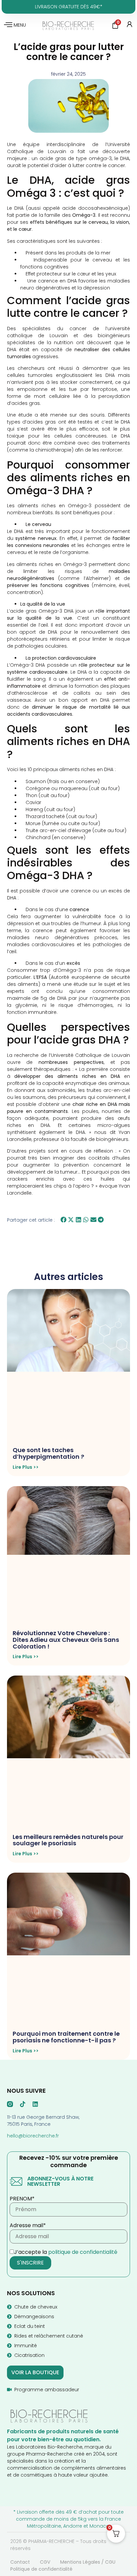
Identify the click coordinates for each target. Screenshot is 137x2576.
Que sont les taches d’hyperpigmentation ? (48, 1453)
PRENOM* (22, 2199)
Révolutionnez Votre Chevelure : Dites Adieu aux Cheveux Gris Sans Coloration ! (66, 1640)
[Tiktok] (23, 2104)
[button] (64, 1220)
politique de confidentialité (83, 2252)
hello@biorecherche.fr (33, 2136)
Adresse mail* (28, 2225)
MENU (20, 25)
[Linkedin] (35, 2104)
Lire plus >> (26, 1467)
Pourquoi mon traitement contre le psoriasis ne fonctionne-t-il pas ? (66, 2037)
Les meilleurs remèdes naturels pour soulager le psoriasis (68, 1840)
